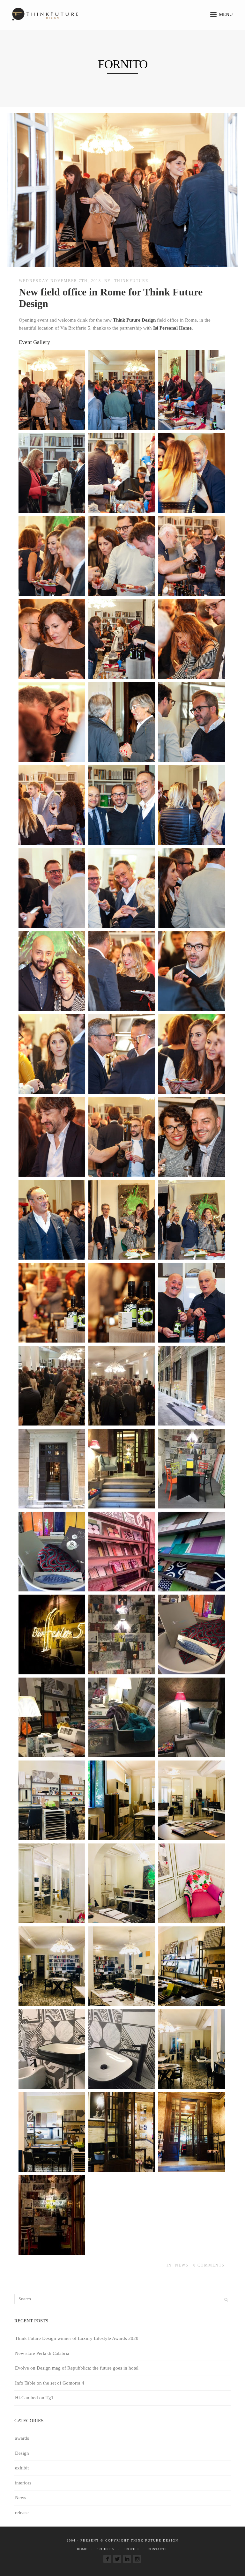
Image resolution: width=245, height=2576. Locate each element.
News (182, 2265)
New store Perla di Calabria (42, 2353)
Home (82, 2549)
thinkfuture (131, 281)
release (22, 2513)
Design (22, 2453)
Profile (131, 2549)
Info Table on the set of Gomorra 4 (50, 2383)
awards (22, 2438)
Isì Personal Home (172, 328)
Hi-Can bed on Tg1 (34, 2398)
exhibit (22, 2468)
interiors (23, 2483)
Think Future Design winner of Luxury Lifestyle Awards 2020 (77, 2338)
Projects (105, 2549)
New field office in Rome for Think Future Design (111, 298)
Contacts (157, 2549)
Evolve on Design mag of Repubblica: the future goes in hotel (77, 2368)
